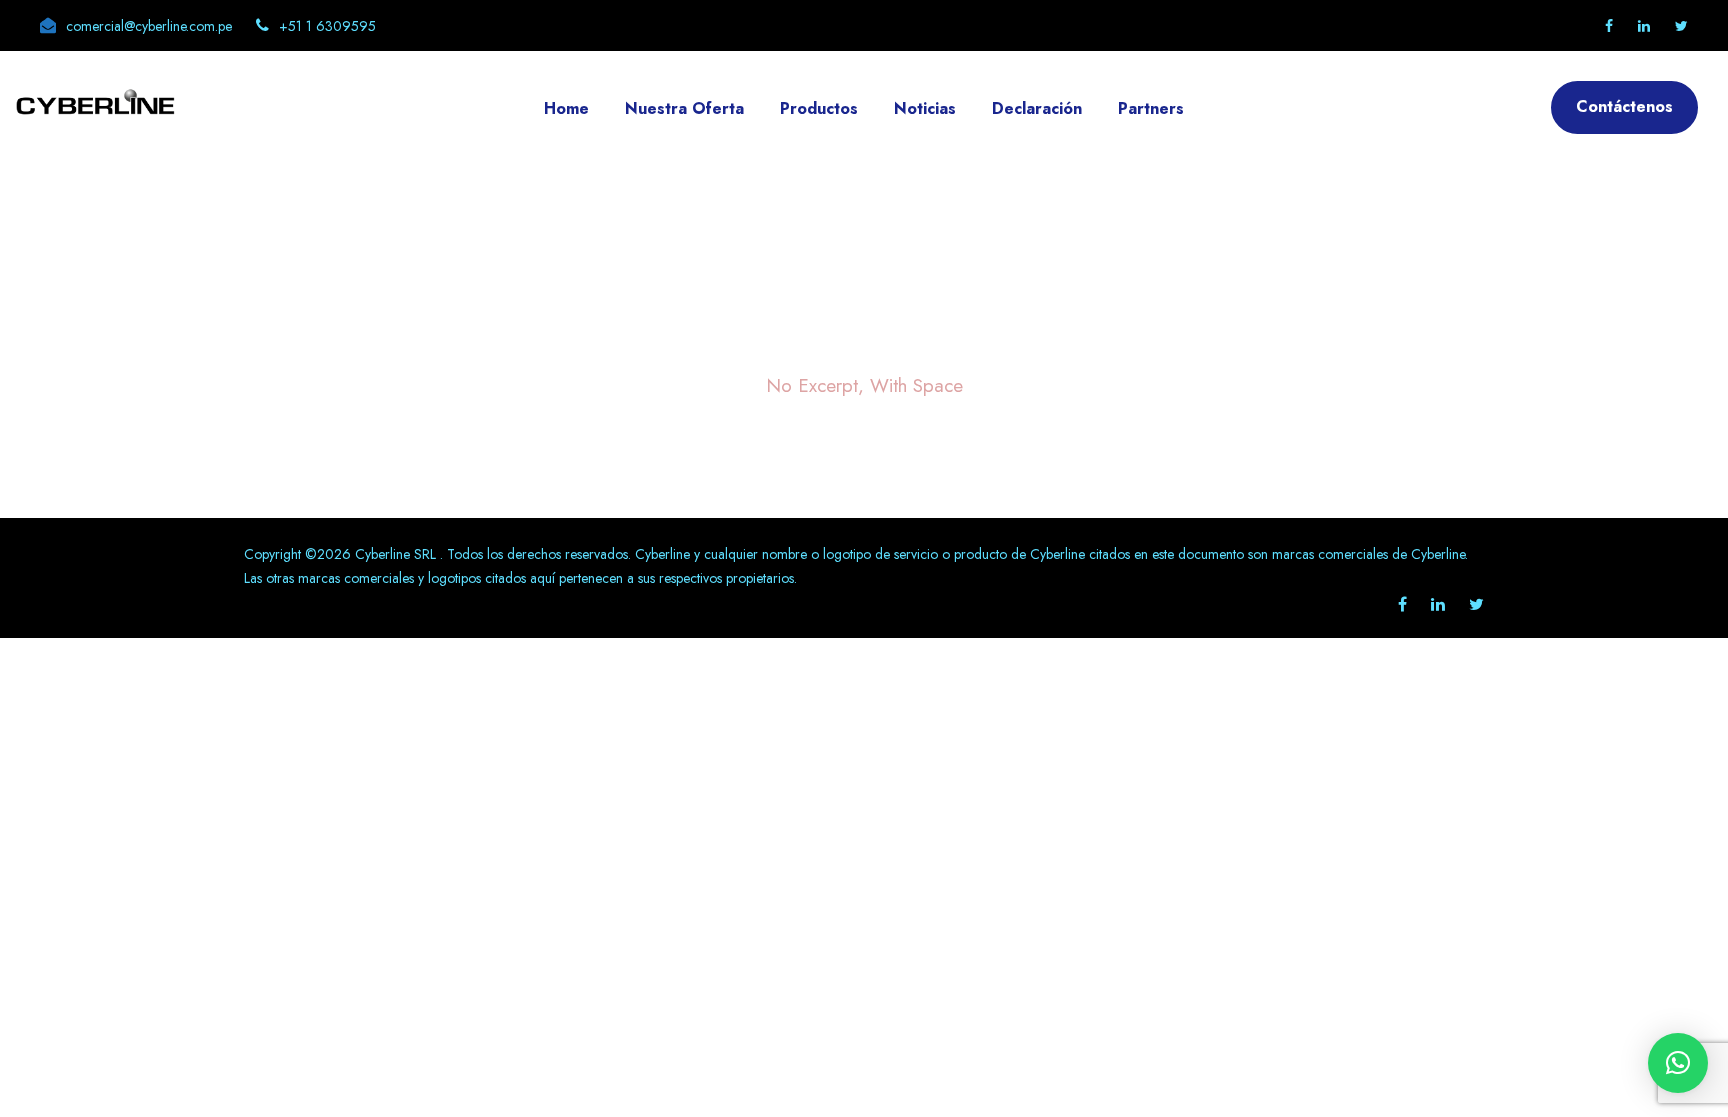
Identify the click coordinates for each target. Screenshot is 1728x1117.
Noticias (925, 108)
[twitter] (1681, 26)
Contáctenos (1624, 106)
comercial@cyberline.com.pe (149, 26)
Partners (1151, 108)
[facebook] (1609, 26)
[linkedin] (1644, 26)
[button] (1678, 1063)
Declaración (1037, 108)
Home (566, 108)
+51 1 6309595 (327, 26)
